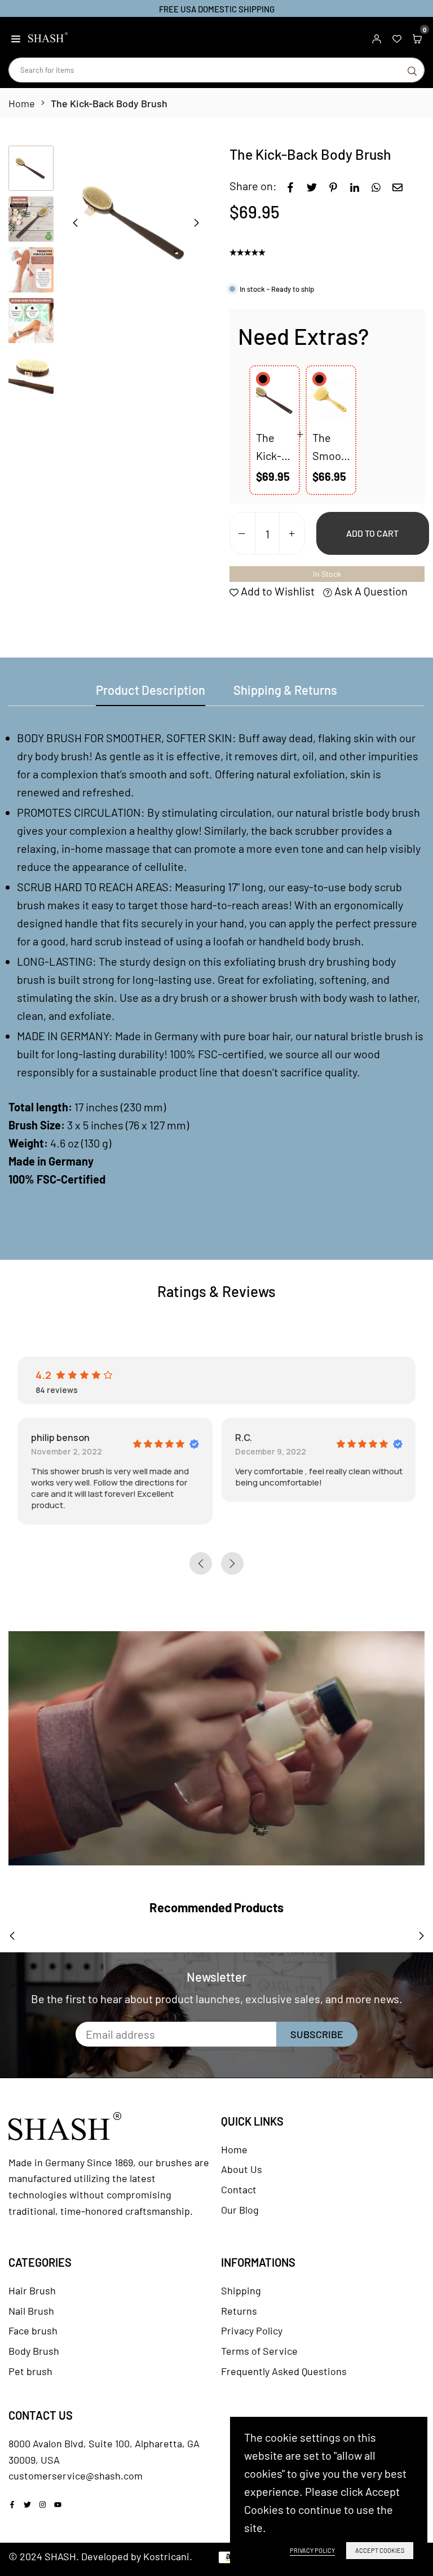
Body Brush (34, 2351)
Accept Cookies (380, 2550)
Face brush (33, 2330)
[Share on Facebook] (290, 186)
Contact (239, 2189)
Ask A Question (370, 591)
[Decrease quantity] (242, 534)
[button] (16, 37)
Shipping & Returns (285, 690)
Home (22, 103)
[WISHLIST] (397, 37)
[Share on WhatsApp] (376, 186)
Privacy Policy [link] (312, 2550)
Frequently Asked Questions (284, 2371)
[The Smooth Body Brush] (331, 400)
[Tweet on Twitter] (312, 186)
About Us (242, 2169)
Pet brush (30, 2371)
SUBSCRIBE (317, 2034)
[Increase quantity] (292, 534)
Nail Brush (31, 2311)
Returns (239, 2311)
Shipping (241, 2290)
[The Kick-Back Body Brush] (275, 400)
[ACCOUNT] (377, 37)
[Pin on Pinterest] (333, 186)
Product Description (151, 690)
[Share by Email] (397, 186)
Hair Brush (32, 2290)
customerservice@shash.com (76, 2476)
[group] (136, 222)
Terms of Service (259, 2351)
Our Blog (240, 2210)
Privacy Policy (252, 2330)
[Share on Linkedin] (355, 186)
